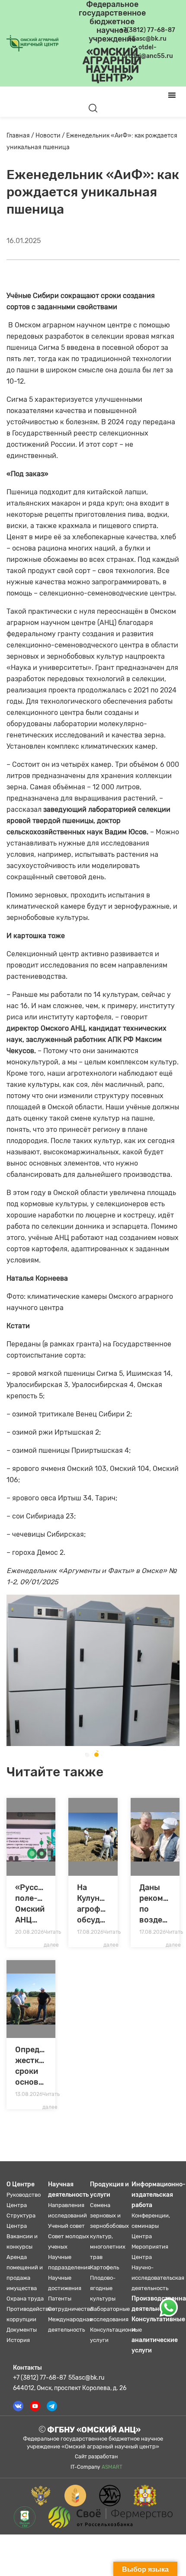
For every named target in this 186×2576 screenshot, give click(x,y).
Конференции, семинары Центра (151, 2226)
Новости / (51, 136)
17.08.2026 (90, 1932)
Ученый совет (66, 2226)
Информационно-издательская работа (159, 2195)
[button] (87, 1755)
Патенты (60, 2299)
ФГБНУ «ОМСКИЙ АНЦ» (93, 2430)
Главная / (21, 136)
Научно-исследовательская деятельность (158, 2278)
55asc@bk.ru (86, 2378)
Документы (22, 2330)
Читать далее (52, 1934)
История (18, 2340)
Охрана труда (25, 2299)
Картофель (104, 2267)
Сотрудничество (71, 2309)
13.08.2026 (29, 2094)
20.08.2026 (29, 1932)
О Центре (21, 2184)
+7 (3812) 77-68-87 (40, 2378)
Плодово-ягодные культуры (103, 2288)
